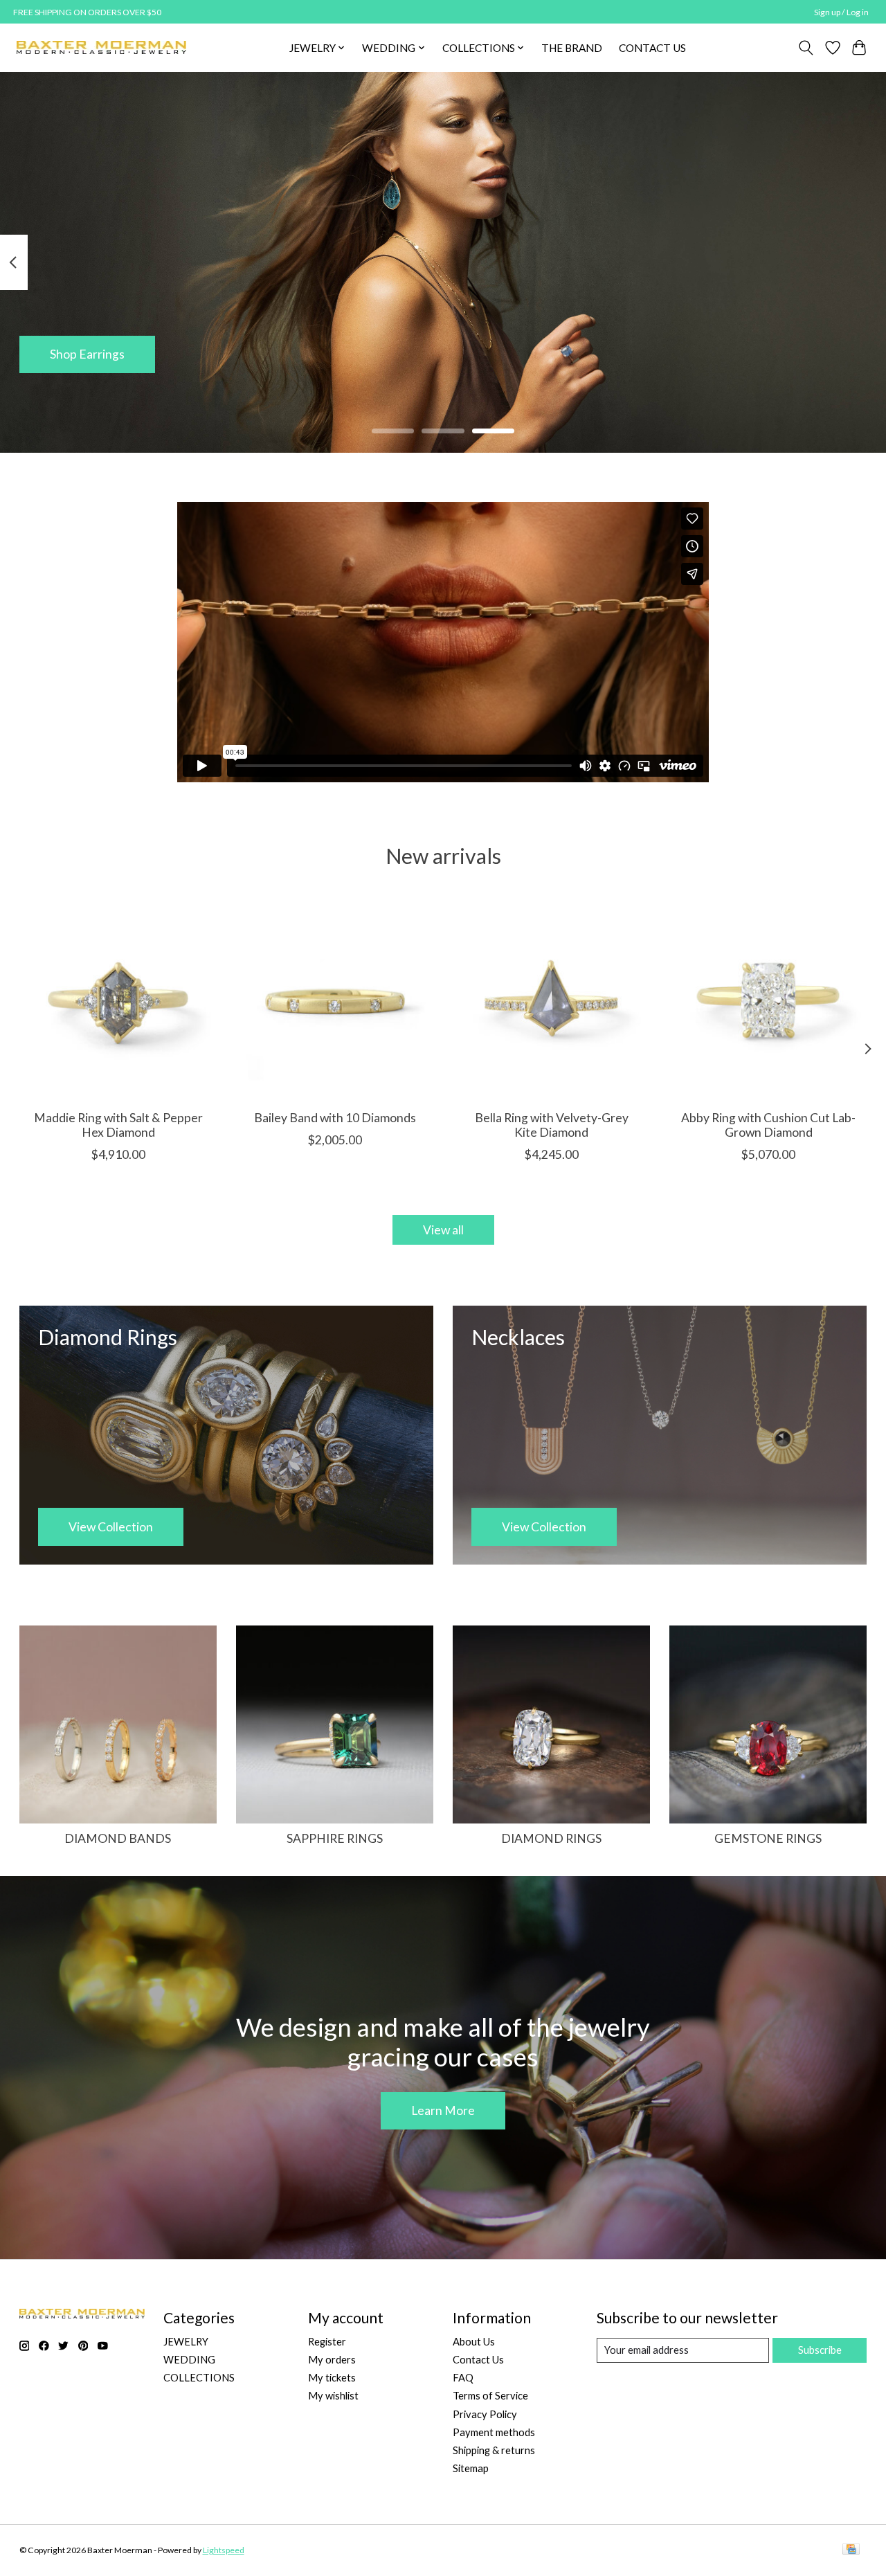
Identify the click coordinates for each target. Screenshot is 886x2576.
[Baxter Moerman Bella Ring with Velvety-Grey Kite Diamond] (552, 1000)
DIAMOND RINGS (551, 1838)
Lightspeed (224, 2550)
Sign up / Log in (841, 12)
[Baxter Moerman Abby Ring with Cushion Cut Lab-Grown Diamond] (768, 1000)
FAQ (463, 2378)
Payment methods (494, 2432)
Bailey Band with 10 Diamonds (334, 1118)
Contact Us (478, 2360)
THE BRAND (572, 48)
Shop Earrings (87, 354)
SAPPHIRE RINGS (335, 1838)
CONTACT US (652, 48)
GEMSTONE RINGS (768, 1838)
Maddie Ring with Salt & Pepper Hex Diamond (118, 1125)
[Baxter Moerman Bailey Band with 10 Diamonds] (335, 1000)
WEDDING (189, 2360)
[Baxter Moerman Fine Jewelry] (101, 47)
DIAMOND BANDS (118, 1838)
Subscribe (820, 2350)
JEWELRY (186, 2342)
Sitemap (471, 2468)
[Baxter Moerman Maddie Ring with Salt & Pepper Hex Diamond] (118, 1000)
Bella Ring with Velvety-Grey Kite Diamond (551, 1125)
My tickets (332, 2378)
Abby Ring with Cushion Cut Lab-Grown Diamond (768, 1125)
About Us (474, 2342)
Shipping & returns (494, 2450)
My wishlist (333, 2396)
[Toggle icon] (805, 48)
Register (327, 2342)
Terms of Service (490, 2396)
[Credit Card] (851, 2550)
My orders (332, 2360)
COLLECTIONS (199, 2378)
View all (443, 1230)
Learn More (443, 2110)
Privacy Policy (485, 2414)
